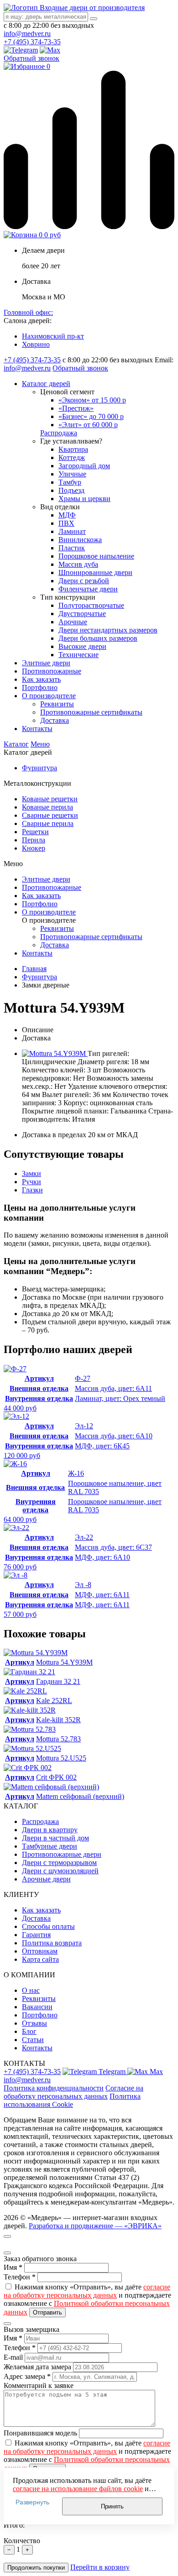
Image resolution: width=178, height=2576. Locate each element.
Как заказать (41, 896)
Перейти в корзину (100, 2567)
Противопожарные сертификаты (91, 937)
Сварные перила (48, 823)
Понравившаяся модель (40, 2433)
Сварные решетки (50, 815)
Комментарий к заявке (39, 2385)
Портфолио (40, 904)
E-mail (13, 2357)
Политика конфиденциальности (54, 2088)
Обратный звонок (31, 58)
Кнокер (34, 848)
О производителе (49, 912)
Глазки (32, 1190)
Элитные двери (46, 879)
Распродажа (59, 433)
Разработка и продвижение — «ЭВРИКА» (95, 2226)
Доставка (55, 945)
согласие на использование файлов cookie (78, 2489)
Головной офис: (28, 312)
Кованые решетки (50, 799)
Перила (34, 840)
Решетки (35, 832)
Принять (112, 2506)
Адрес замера (27, 2376)
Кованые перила (47, 807)
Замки (31, 1173)
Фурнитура (39, 768)
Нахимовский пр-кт (53, 336)
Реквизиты (57, 928)
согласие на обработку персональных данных (87, 2291)
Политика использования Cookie (72, 2100)
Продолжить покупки (36, 2568)
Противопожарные (52, 887)
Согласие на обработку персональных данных (73, 2092)
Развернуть (32, 2502)
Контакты (37, 953)
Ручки (31, 1182)
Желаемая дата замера (37, 2367)
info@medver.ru (27, 34)
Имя (10, 2267)
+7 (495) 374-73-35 (32, 42)
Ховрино (36, 344)
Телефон (17, 2277)
